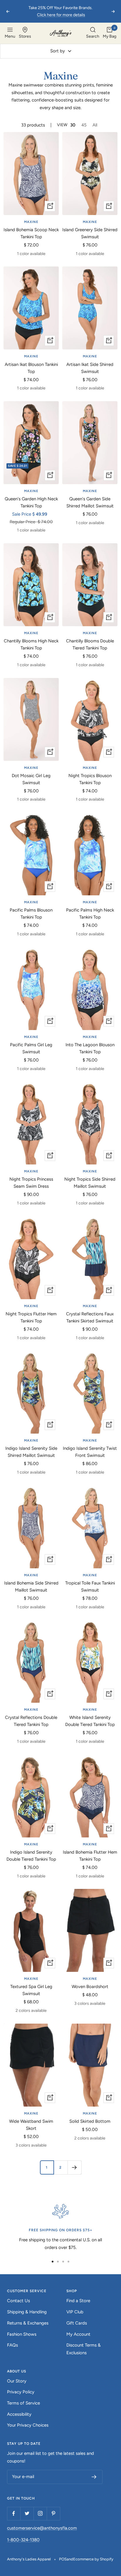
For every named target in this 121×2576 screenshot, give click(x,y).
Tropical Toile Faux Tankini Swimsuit (90, 1587)
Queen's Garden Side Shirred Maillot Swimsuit (90, 502)
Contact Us (19, 2301)
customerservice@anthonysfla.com (42, 2528)
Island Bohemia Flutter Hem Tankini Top (90, 1856)
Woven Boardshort (90, 1987)
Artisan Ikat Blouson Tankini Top (31, 368)
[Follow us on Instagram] (40, 2513)
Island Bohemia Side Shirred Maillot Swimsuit (31, 1587)
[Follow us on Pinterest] (53, 2513)
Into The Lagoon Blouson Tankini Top (90, 1048)
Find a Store (78, 2301)
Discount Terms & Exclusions (84, 2349)
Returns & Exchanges (28, 2323)
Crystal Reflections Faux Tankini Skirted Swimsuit (90, 1317)
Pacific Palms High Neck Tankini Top (90, 914)
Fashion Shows (22, 2334)
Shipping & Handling (27, 2312)
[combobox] (93, 33)
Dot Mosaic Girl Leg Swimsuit (31, 779)
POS (63, 2559)
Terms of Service (23, 2403)
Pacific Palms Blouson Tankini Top (31, 914)
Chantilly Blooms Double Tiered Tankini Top (90, 644)
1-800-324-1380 (23, 2540)
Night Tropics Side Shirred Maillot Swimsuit (90, 1183)
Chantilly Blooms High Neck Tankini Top (31, 644)
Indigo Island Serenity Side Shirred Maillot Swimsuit (31, 1452)
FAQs (12, 2345)
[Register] (94, 2477)
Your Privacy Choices (28, 2425)
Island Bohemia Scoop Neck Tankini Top (31, 233)
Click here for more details (61, 15)
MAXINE (31, 222)
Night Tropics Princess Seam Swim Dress (31, 1183)
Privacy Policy (21, 2392)
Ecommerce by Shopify (93, 2559)
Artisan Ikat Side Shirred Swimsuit (90, 368)
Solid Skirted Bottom (90, 2121)
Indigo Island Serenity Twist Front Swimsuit (90, 1452)
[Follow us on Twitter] (27, 2513)
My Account (78, 2334)
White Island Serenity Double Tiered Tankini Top (90, 1721)
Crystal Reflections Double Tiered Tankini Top (31, 1721)
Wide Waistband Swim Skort (31, 2125)
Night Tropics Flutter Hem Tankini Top (31, 1317)
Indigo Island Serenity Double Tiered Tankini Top (31, 1856)
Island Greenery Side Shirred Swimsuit (90, 233)
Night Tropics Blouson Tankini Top (90, 779)
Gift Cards (77, 2323)
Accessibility (19, 2414)
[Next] (74, 2167)
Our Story (17, 2381)
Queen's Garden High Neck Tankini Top (31, 502)
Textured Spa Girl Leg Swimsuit (31, 1990)
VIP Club (75, 2312)
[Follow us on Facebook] (14, 2513)
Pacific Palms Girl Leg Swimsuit (31, 1048)
